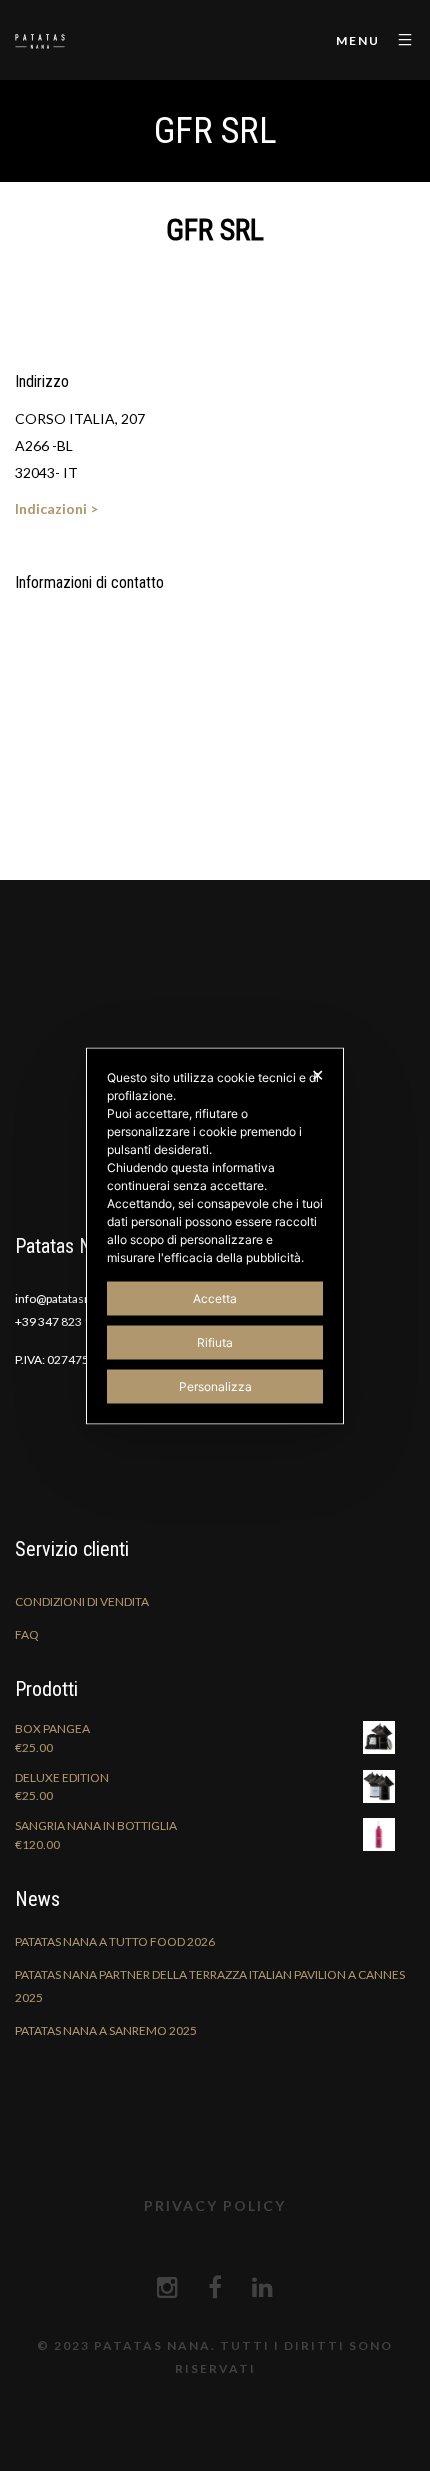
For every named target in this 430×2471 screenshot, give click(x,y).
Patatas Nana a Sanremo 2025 (106, 2030)
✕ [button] (317, 1074)
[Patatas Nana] (40, 40)
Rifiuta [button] (215, 1341)
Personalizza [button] (215, 1385)
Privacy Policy (215, 2205)
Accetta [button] (215, 1297)
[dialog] (215, 1235)
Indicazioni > (56, 508)
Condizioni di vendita (82, 1601)
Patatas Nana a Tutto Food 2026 (115, 1941)
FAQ (27, 1634)
